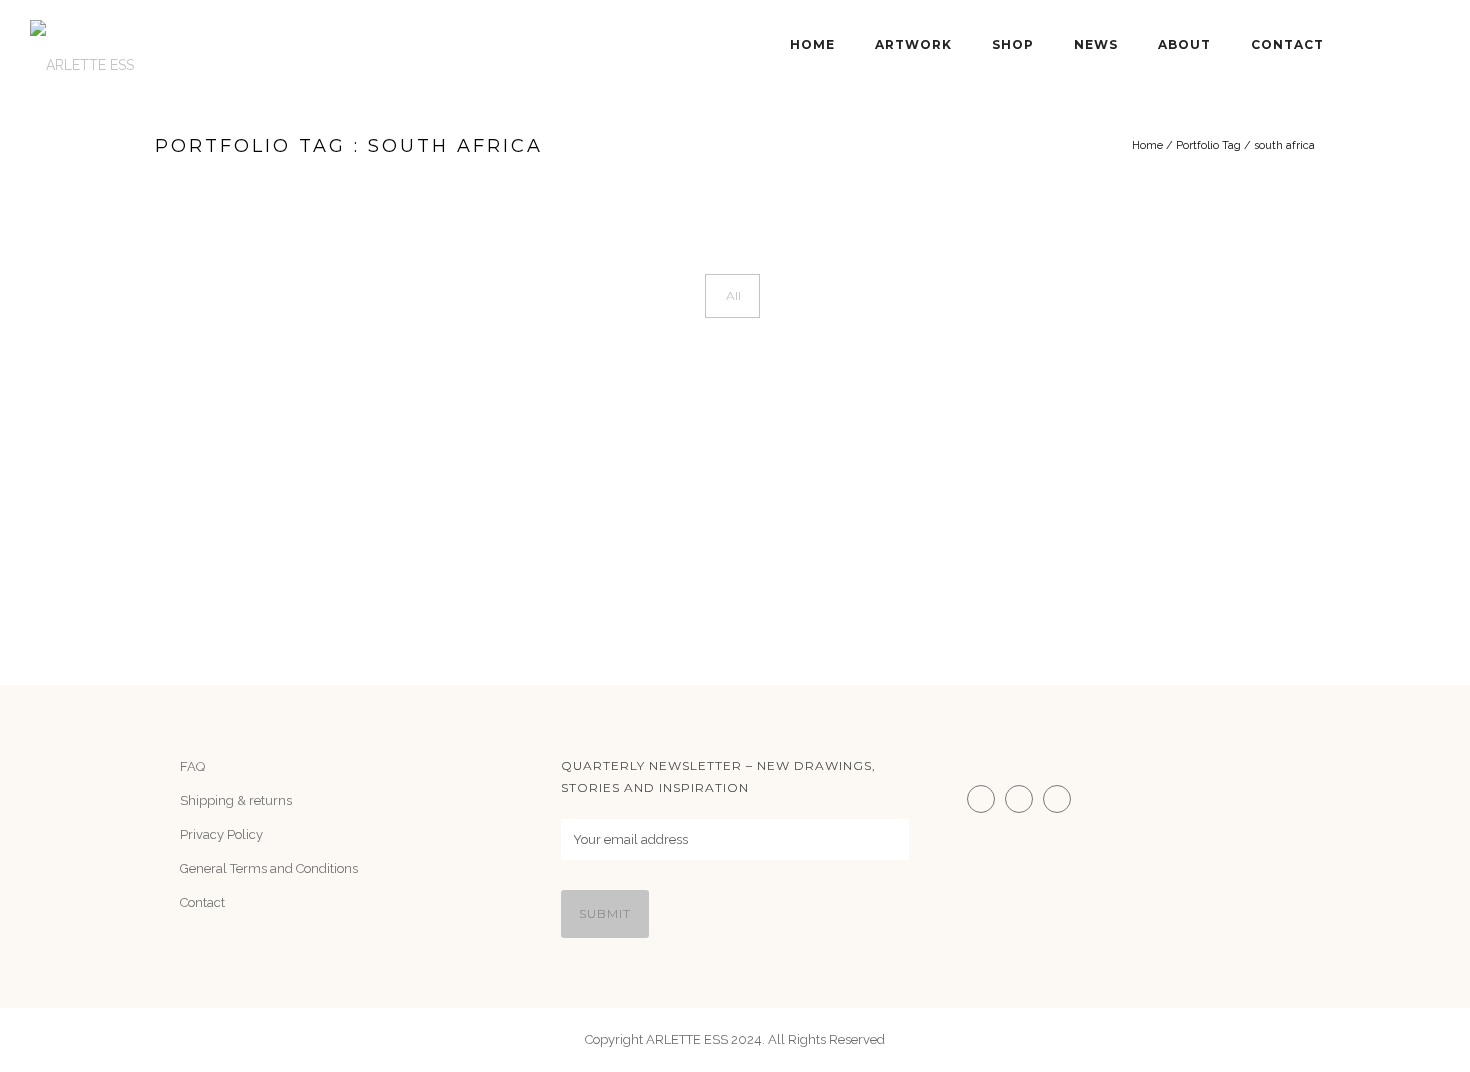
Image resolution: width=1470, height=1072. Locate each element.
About (1184, 44)
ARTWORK (913, 44)
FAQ (192, 766)
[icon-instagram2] (986, 799)
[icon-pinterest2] (1062, 799)
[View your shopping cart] (1431, 45)
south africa (1284, 145)
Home (812, 44)
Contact (1287, 44)
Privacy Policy (221, 834)
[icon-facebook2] (1024, 799)
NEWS (1096, 44)
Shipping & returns (236, 800)
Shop (1013, 44)
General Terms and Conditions (269, 868)
